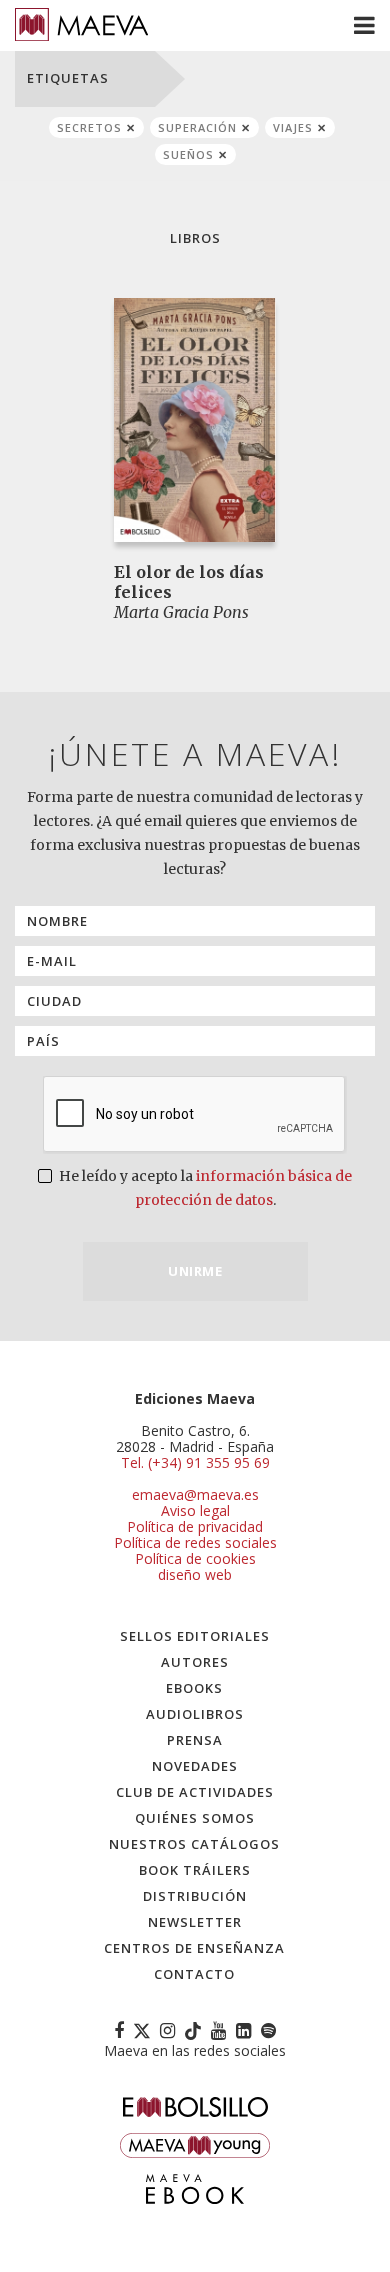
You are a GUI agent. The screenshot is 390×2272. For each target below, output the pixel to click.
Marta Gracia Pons (181, 612)
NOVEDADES (195, 1766)
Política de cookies (195, 1558)
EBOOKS (194, 1688)
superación (197, 127)
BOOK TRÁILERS (195, 1870)
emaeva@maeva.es (195, 1494)
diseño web (195, 1574)
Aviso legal (195, 1510)
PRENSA (195, 1740)
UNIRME (195, 1271)
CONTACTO (194, 1974)
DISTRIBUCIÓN (195, 1896)
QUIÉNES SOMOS (195, 1818)
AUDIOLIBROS (195, 1714)
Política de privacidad (195, 1526)
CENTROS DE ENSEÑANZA (194, 1948)
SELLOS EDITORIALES (195, 1636)
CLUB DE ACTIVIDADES (195, 1792)
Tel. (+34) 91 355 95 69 (195, 1463)
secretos (89, 127)
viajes (293, 127)
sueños (188, 154)
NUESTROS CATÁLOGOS (194, 1844)
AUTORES (195, 1662)
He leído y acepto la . (204, 1188)
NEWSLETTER (195, 1922)
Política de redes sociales (195, 1542)
